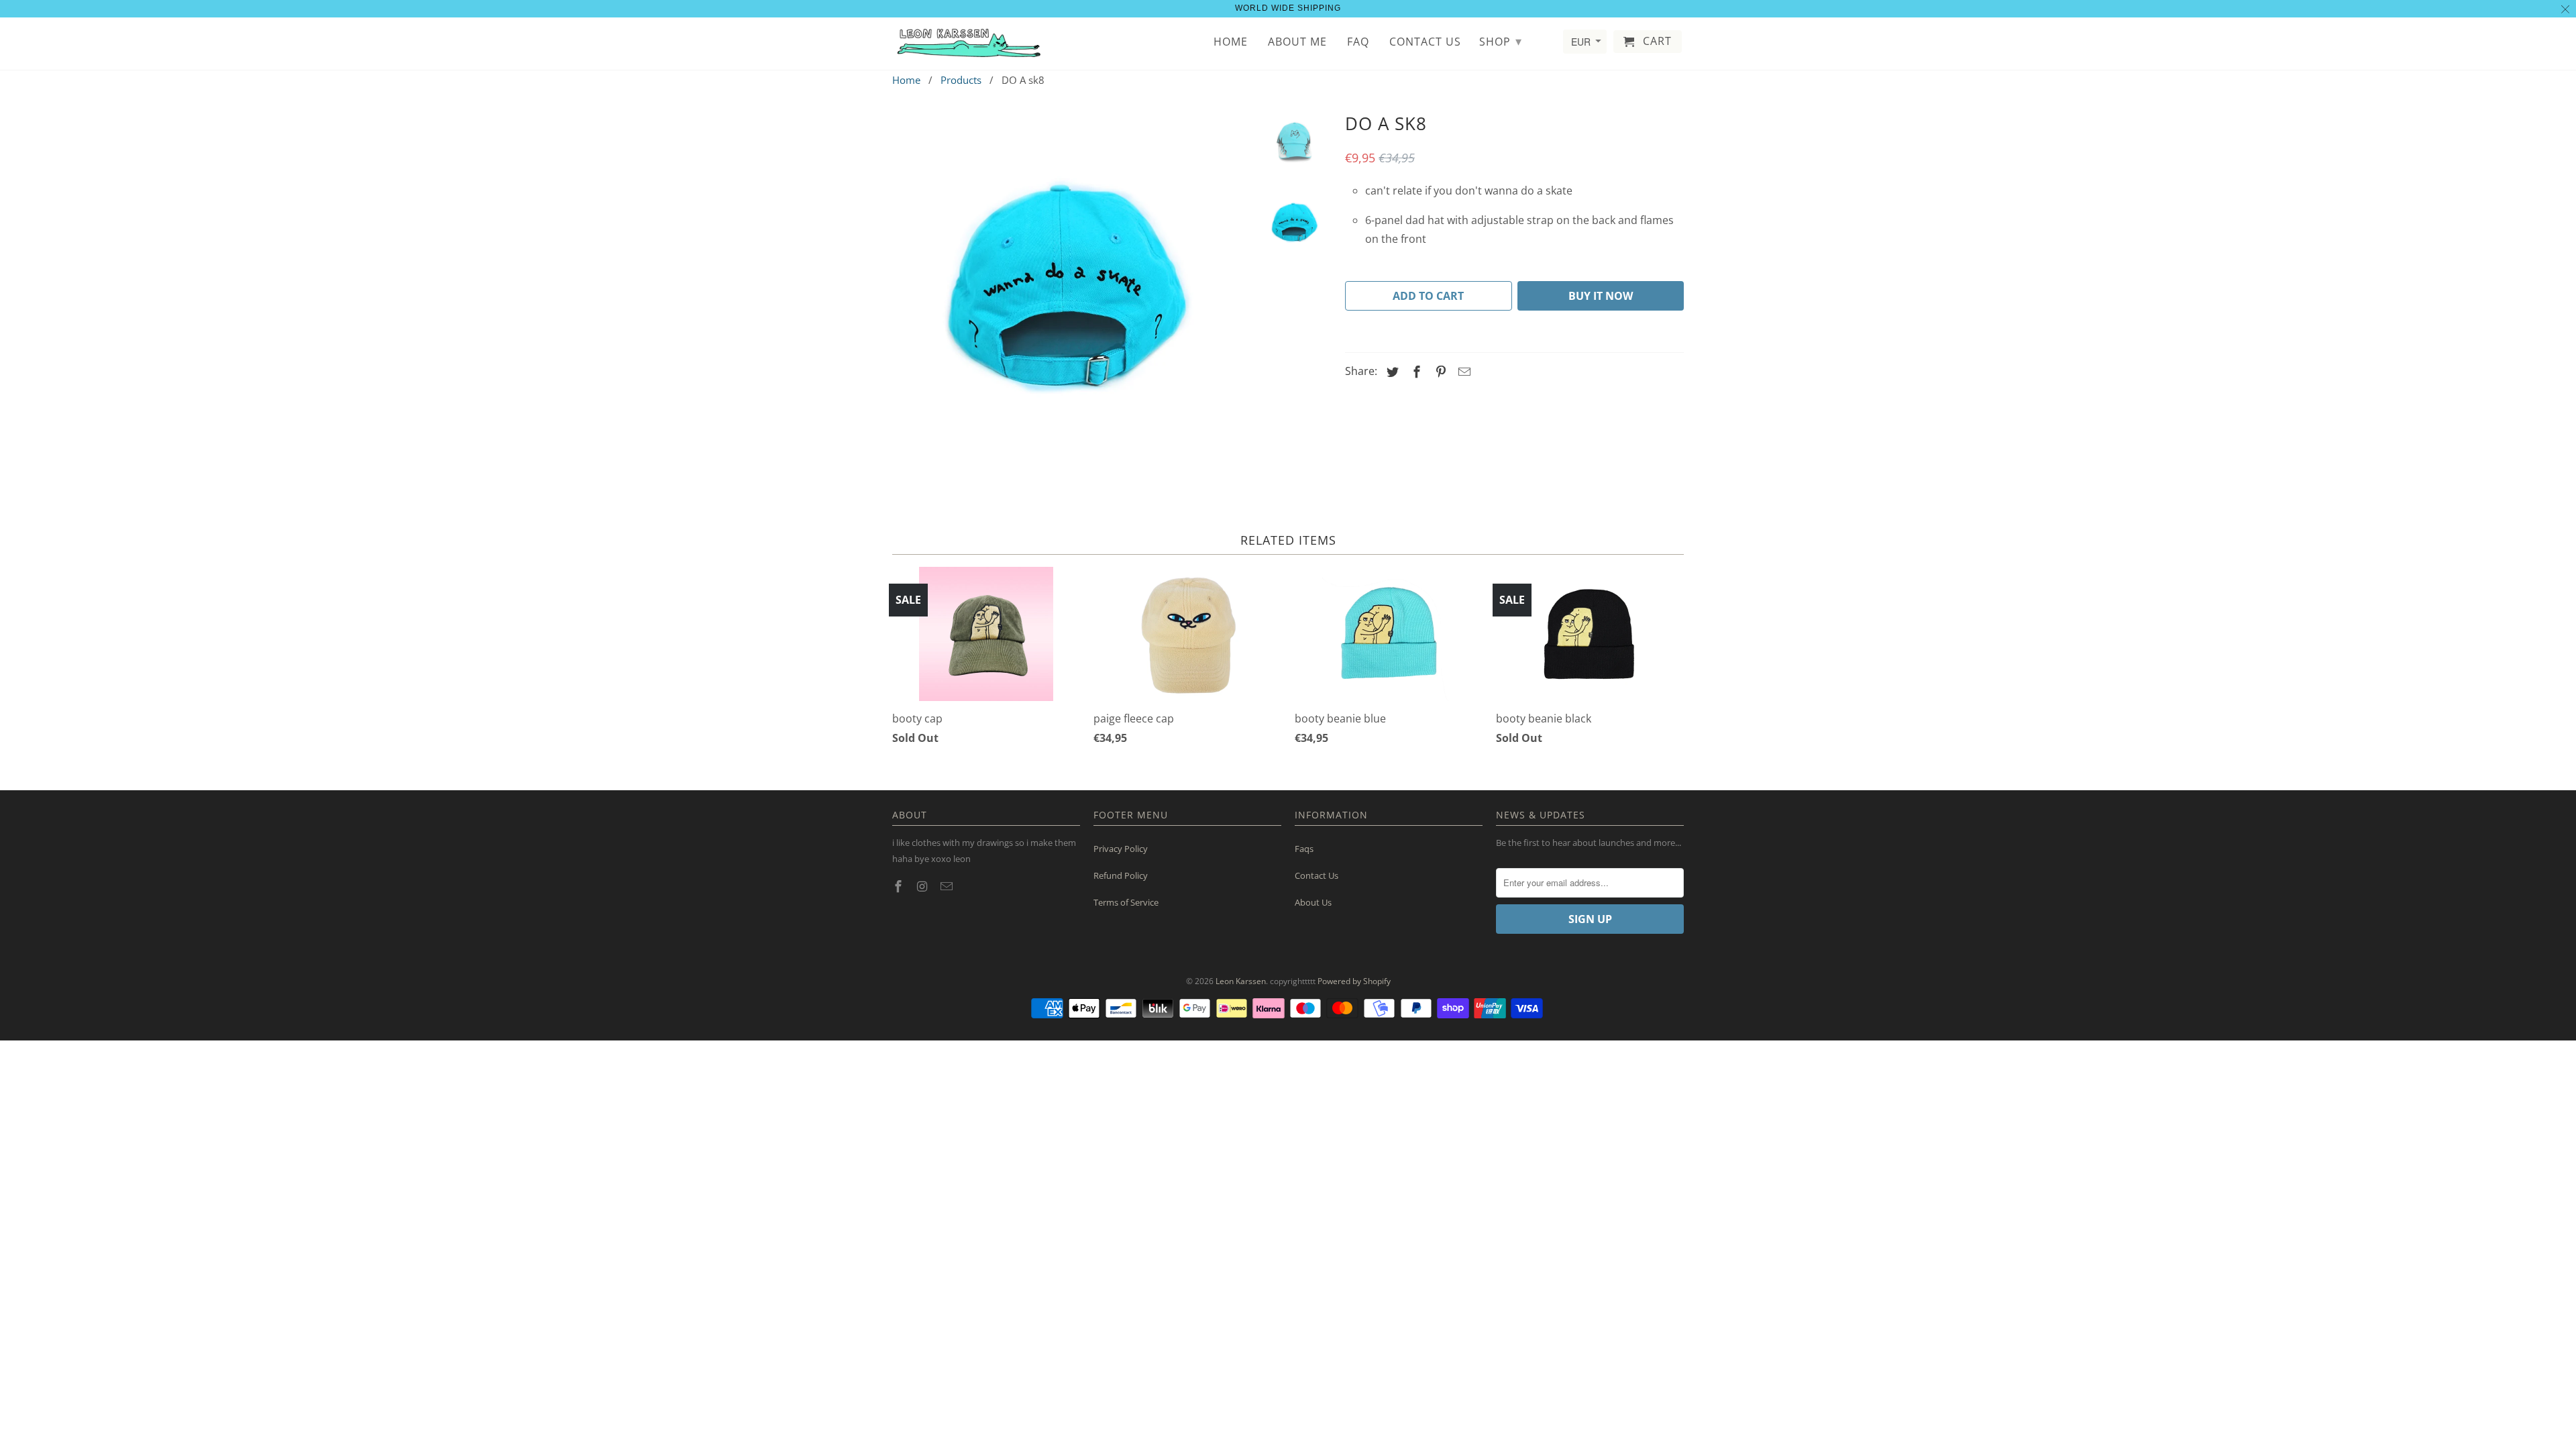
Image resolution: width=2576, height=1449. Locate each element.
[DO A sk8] (1068, 284)
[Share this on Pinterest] (1439, 372)
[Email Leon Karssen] (948, 886)
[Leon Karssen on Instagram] (924, 886)
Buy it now (1601, 296)
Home (1231, 42)
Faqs (1304, 849)
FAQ (1358, 42)
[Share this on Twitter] (1391, 372)
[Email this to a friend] (1462, 372)
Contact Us (1317, 875)
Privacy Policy (1121, 849)
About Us (1313, 902)
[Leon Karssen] (969, 44)
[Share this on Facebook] (1415, 372)
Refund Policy (1121, 875)
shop (1501, 41)
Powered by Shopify (1354, 981)
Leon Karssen (1241, 981)
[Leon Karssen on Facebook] (900, 886)
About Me (1297, 42)
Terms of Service (1126, 902)
